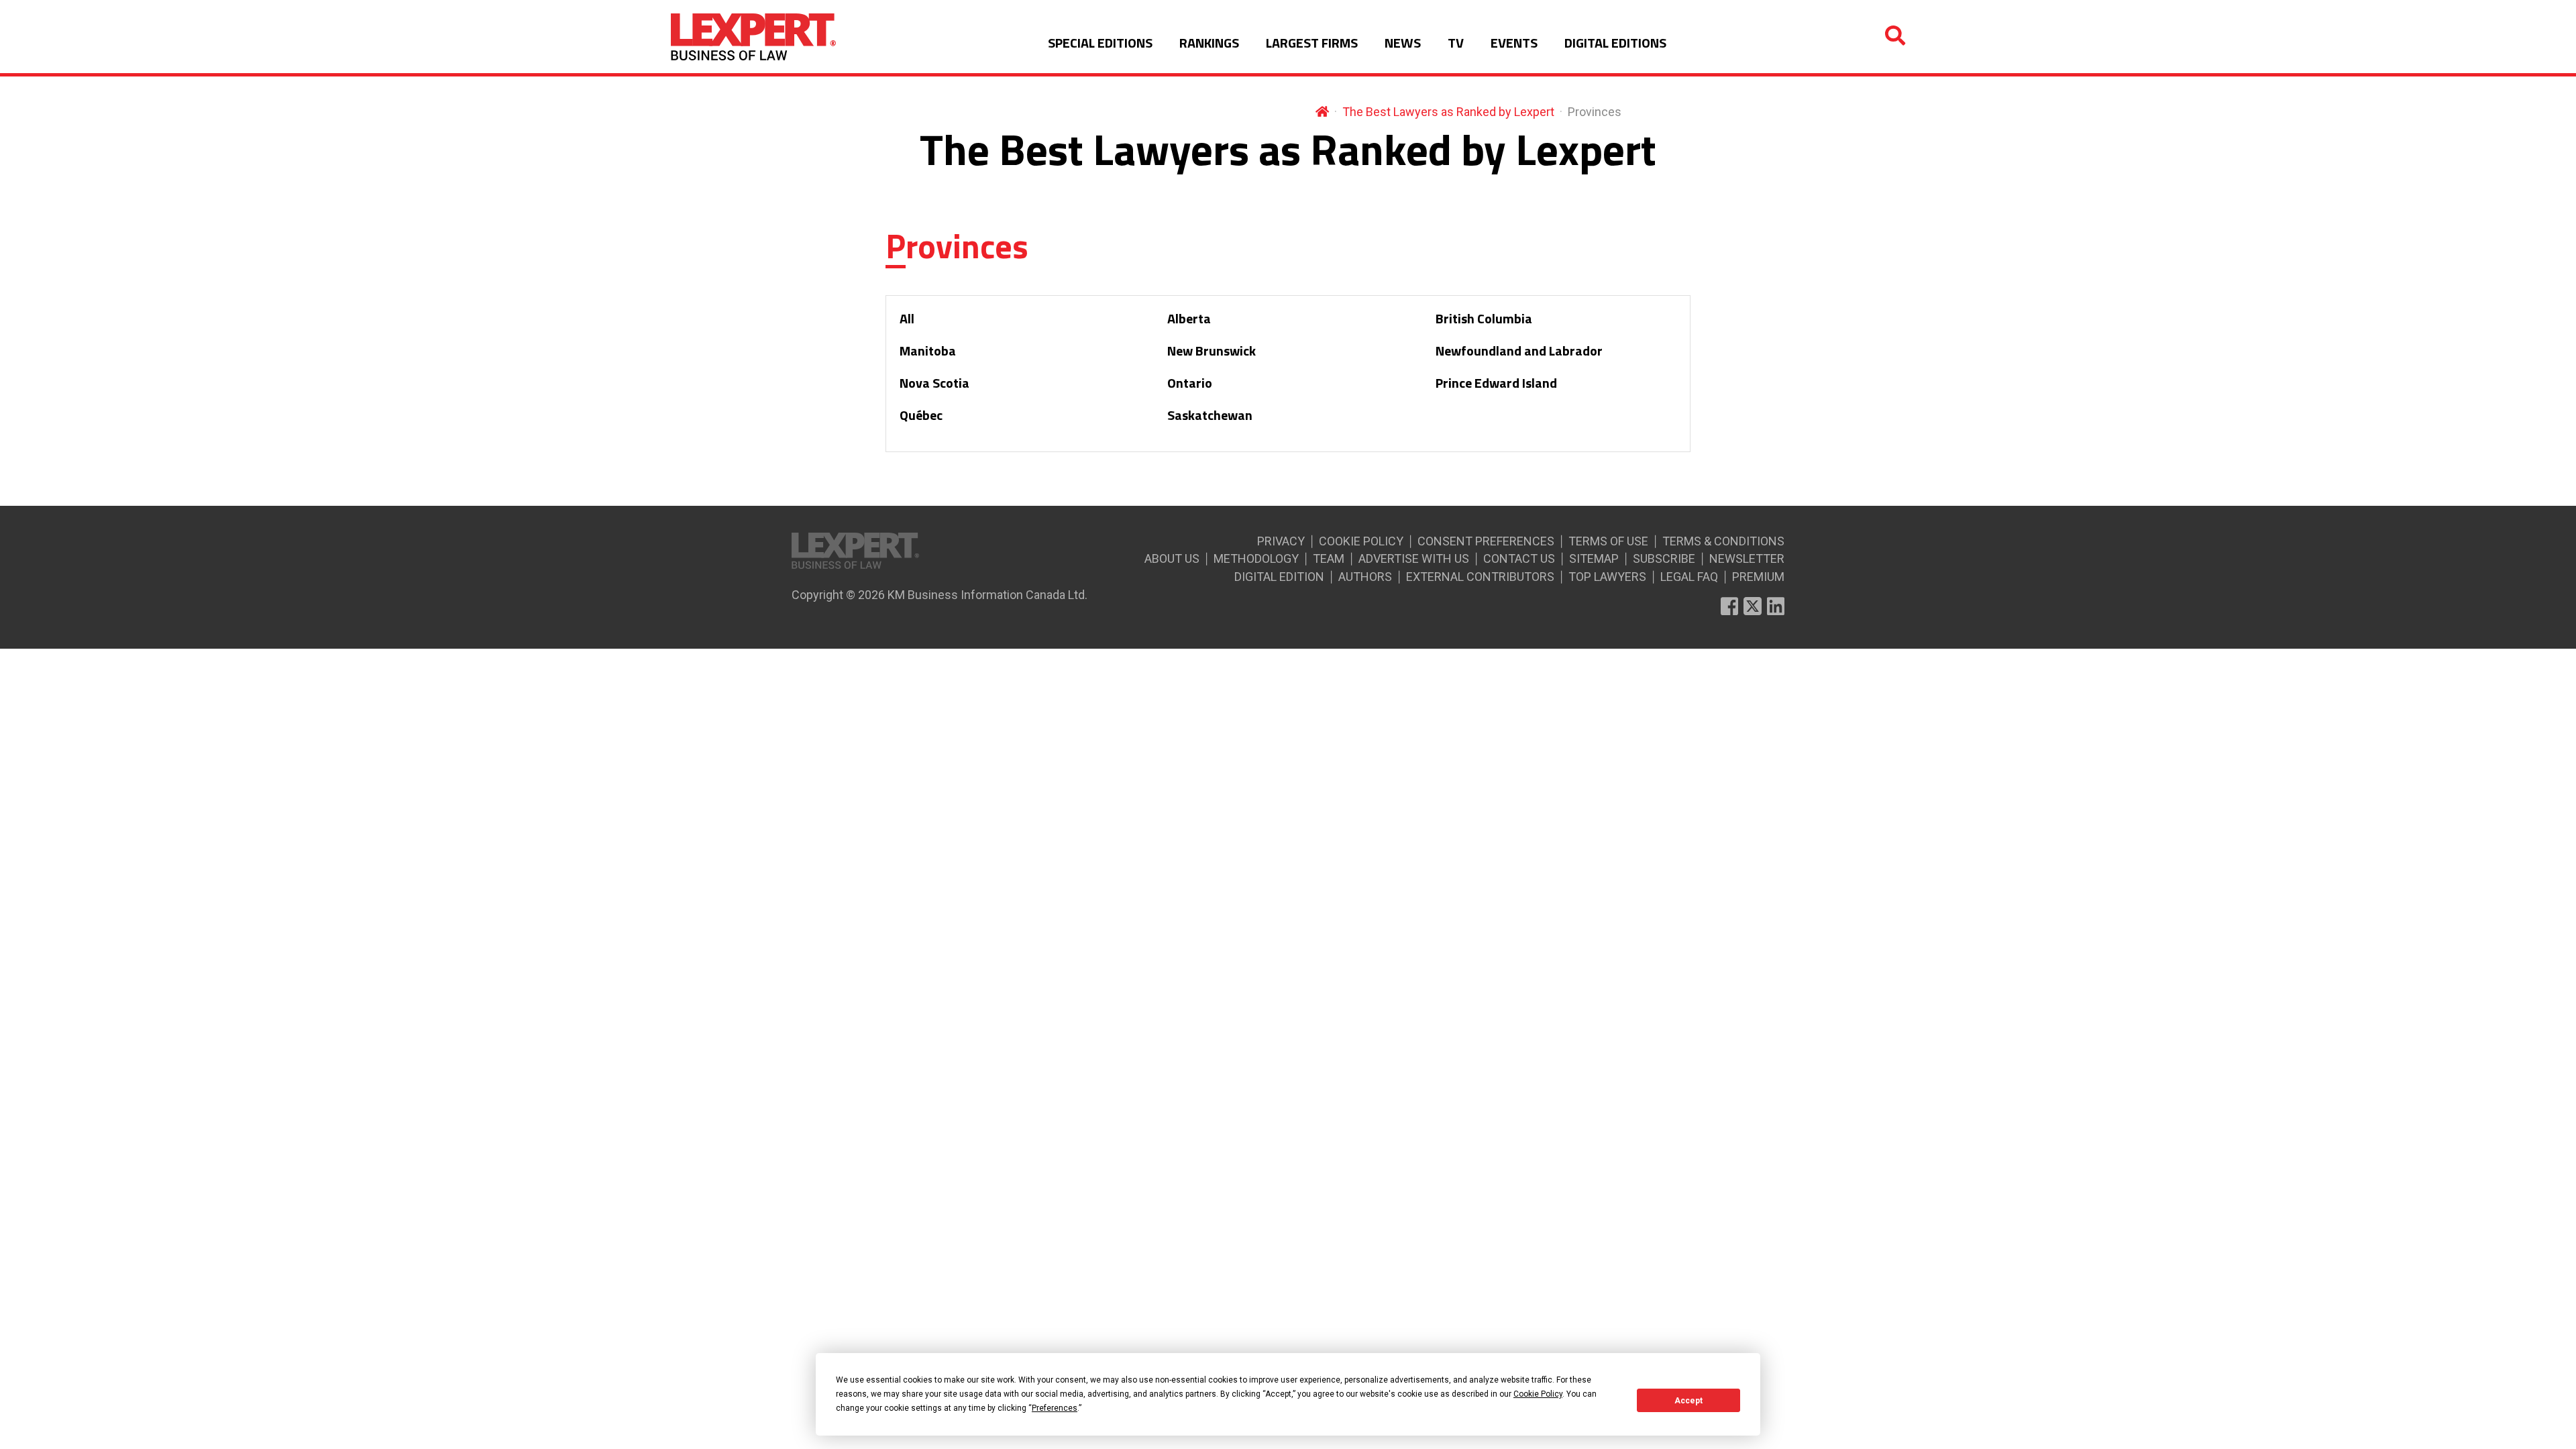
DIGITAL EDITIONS (1615, 43)
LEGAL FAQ (1689, 577)
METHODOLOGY (1256, 558)
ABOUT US (1172, 558)
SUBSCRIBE (1664, 558)
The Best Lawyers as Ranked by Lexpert (1448, 112)
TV (1456, 43)
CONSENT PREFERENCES (1486, 541)
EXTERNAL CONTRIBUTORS (1480, 577)
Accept (1688, 1401)
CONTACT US (1519, 558)
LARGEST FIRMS (1312, 43)
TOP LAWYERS (1607, 577)
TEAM (1329, 558)
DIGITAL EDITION (1279, 577)
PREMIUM (1758, 577)
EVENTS (1514, 43)
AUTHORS (1365, 577)
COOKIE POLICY (1361, 541)
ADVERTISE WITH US (1414, 558)
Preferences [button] (1055, 1408)
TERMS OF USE (1608, 541)
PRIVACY (1281, 541)
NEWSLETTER (1747, 558)
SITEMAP (1594, 558)
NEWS (1403, 43)
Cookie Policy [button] (1538, 1394)
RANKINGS (1209, 43)
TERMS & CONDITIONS (1723, 541)
